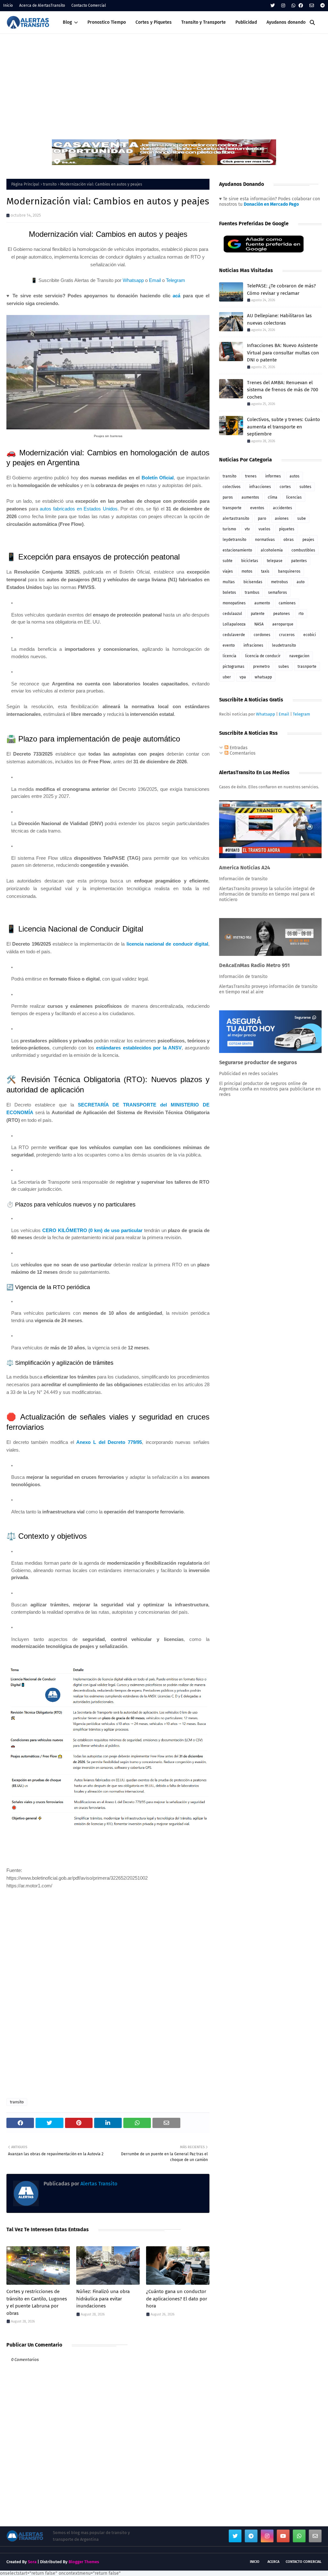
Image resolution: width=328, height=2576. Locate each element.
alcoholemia (272, 550)
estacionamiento (237, 550)
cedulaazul (232, 614)
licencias (294, 497)
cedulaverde (234, 635)
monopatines (234, 603)
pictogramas (234, 667)
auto (301, 582)
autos (295, 476)
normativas (265, 540)
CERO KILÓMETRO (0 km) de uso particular (92, 1230)
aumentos (250, 497)
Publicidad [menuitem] (246, 22)
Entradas (238, 748)
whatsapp (263, 677)
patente (258, 614)
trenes (251, 476)
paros (228, 497)
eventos (257, 508)
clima (273, 497)
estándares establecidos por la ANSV (139, 1048)
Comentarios (242, 753)
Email (155, 280)
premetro (261, 667)
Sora (32, 2562)
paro (262, 518)
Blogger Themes (84, 2562)
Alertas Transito (98, 2184)
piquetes (287, 529)
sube (302, 518)
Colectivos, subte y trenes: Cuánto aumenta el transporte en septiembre (283, 427)
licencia (230, 656)
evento (229, 645)
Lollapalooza (234, 624)
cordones (262, 635)
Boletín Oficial (158, 478)
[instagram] (283, 6)
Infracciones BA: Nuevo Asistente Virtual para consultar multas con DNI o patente (283, 353)
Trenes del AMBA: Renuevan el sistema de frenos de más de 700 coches (283, 390)
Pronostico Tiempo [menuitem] (107, 22)
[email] (312, 6)
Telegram (176, 280)
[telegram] (322, 6)
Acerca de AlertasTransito (42, 5)
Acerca (273, 2562)
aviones (282, 518)
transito (50, 184)
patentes (299, 561)
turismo (229, 529)
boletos (229, 592)
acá (176, 296)
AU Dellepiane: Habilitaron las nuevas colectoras (279, 319)
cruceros (287, 635)
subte (228, 561)
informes (273, 476)
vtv (247, 529)
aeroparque (283, 624)
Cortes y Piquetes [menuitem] (154, 22)
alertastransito (236, 518)
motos (247, 571)
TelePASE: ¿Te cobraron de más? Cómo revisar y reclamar (281, 290)
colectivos (232, 487)
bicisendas (253, 582)
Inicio (8, 5)
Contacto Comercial (89, 5)
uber (227, 677)
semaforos (278, 592)
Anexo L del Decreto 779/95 (109, 1442)
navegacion (299, 656)
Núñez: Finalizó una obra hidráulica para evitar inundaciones (103, 2299)
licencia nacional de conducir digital (167, 944)
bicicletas (250, 561)
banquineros (289, 571)
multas (229, 582)
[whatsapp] (293, 6)
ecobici (310, 635)
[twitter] (273, 6)
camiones (287, 603)
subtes (305, 487)
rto (301, 614)
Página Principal (25, 184)
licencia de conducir (263, 656)
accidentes (283, 508)
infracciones (260, 487)
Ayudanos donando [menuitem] (286, 22)
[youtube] (283, 2536)
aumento (262, 603)
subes (284, 667)
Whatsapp (133, 280)
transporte (232, 508)
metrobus (279, 582)
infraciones (253, 645)
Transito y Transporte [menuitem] (204, 22)
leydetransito (234, 540)
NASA (259, 624)
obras (289, 540)
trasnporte (307, 667)
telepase (275, 561)
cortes (285, 487)
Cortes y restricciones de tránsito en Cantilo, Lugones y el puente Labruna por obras (37, 2302)
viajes (228, 571)
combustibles (303, 550)
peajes (308, 540)
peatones (282, 614)
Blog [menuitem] (67, 22)
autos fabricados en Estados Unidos (79, 509)
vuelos (264, 529)
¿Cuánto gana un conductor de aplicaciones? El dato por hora (177, 2299)
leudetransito (284, 645)
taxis (265, 571)
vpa (243, 677)
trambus (252, 592)
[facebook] (301, 6)
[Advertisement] (164, 82)
